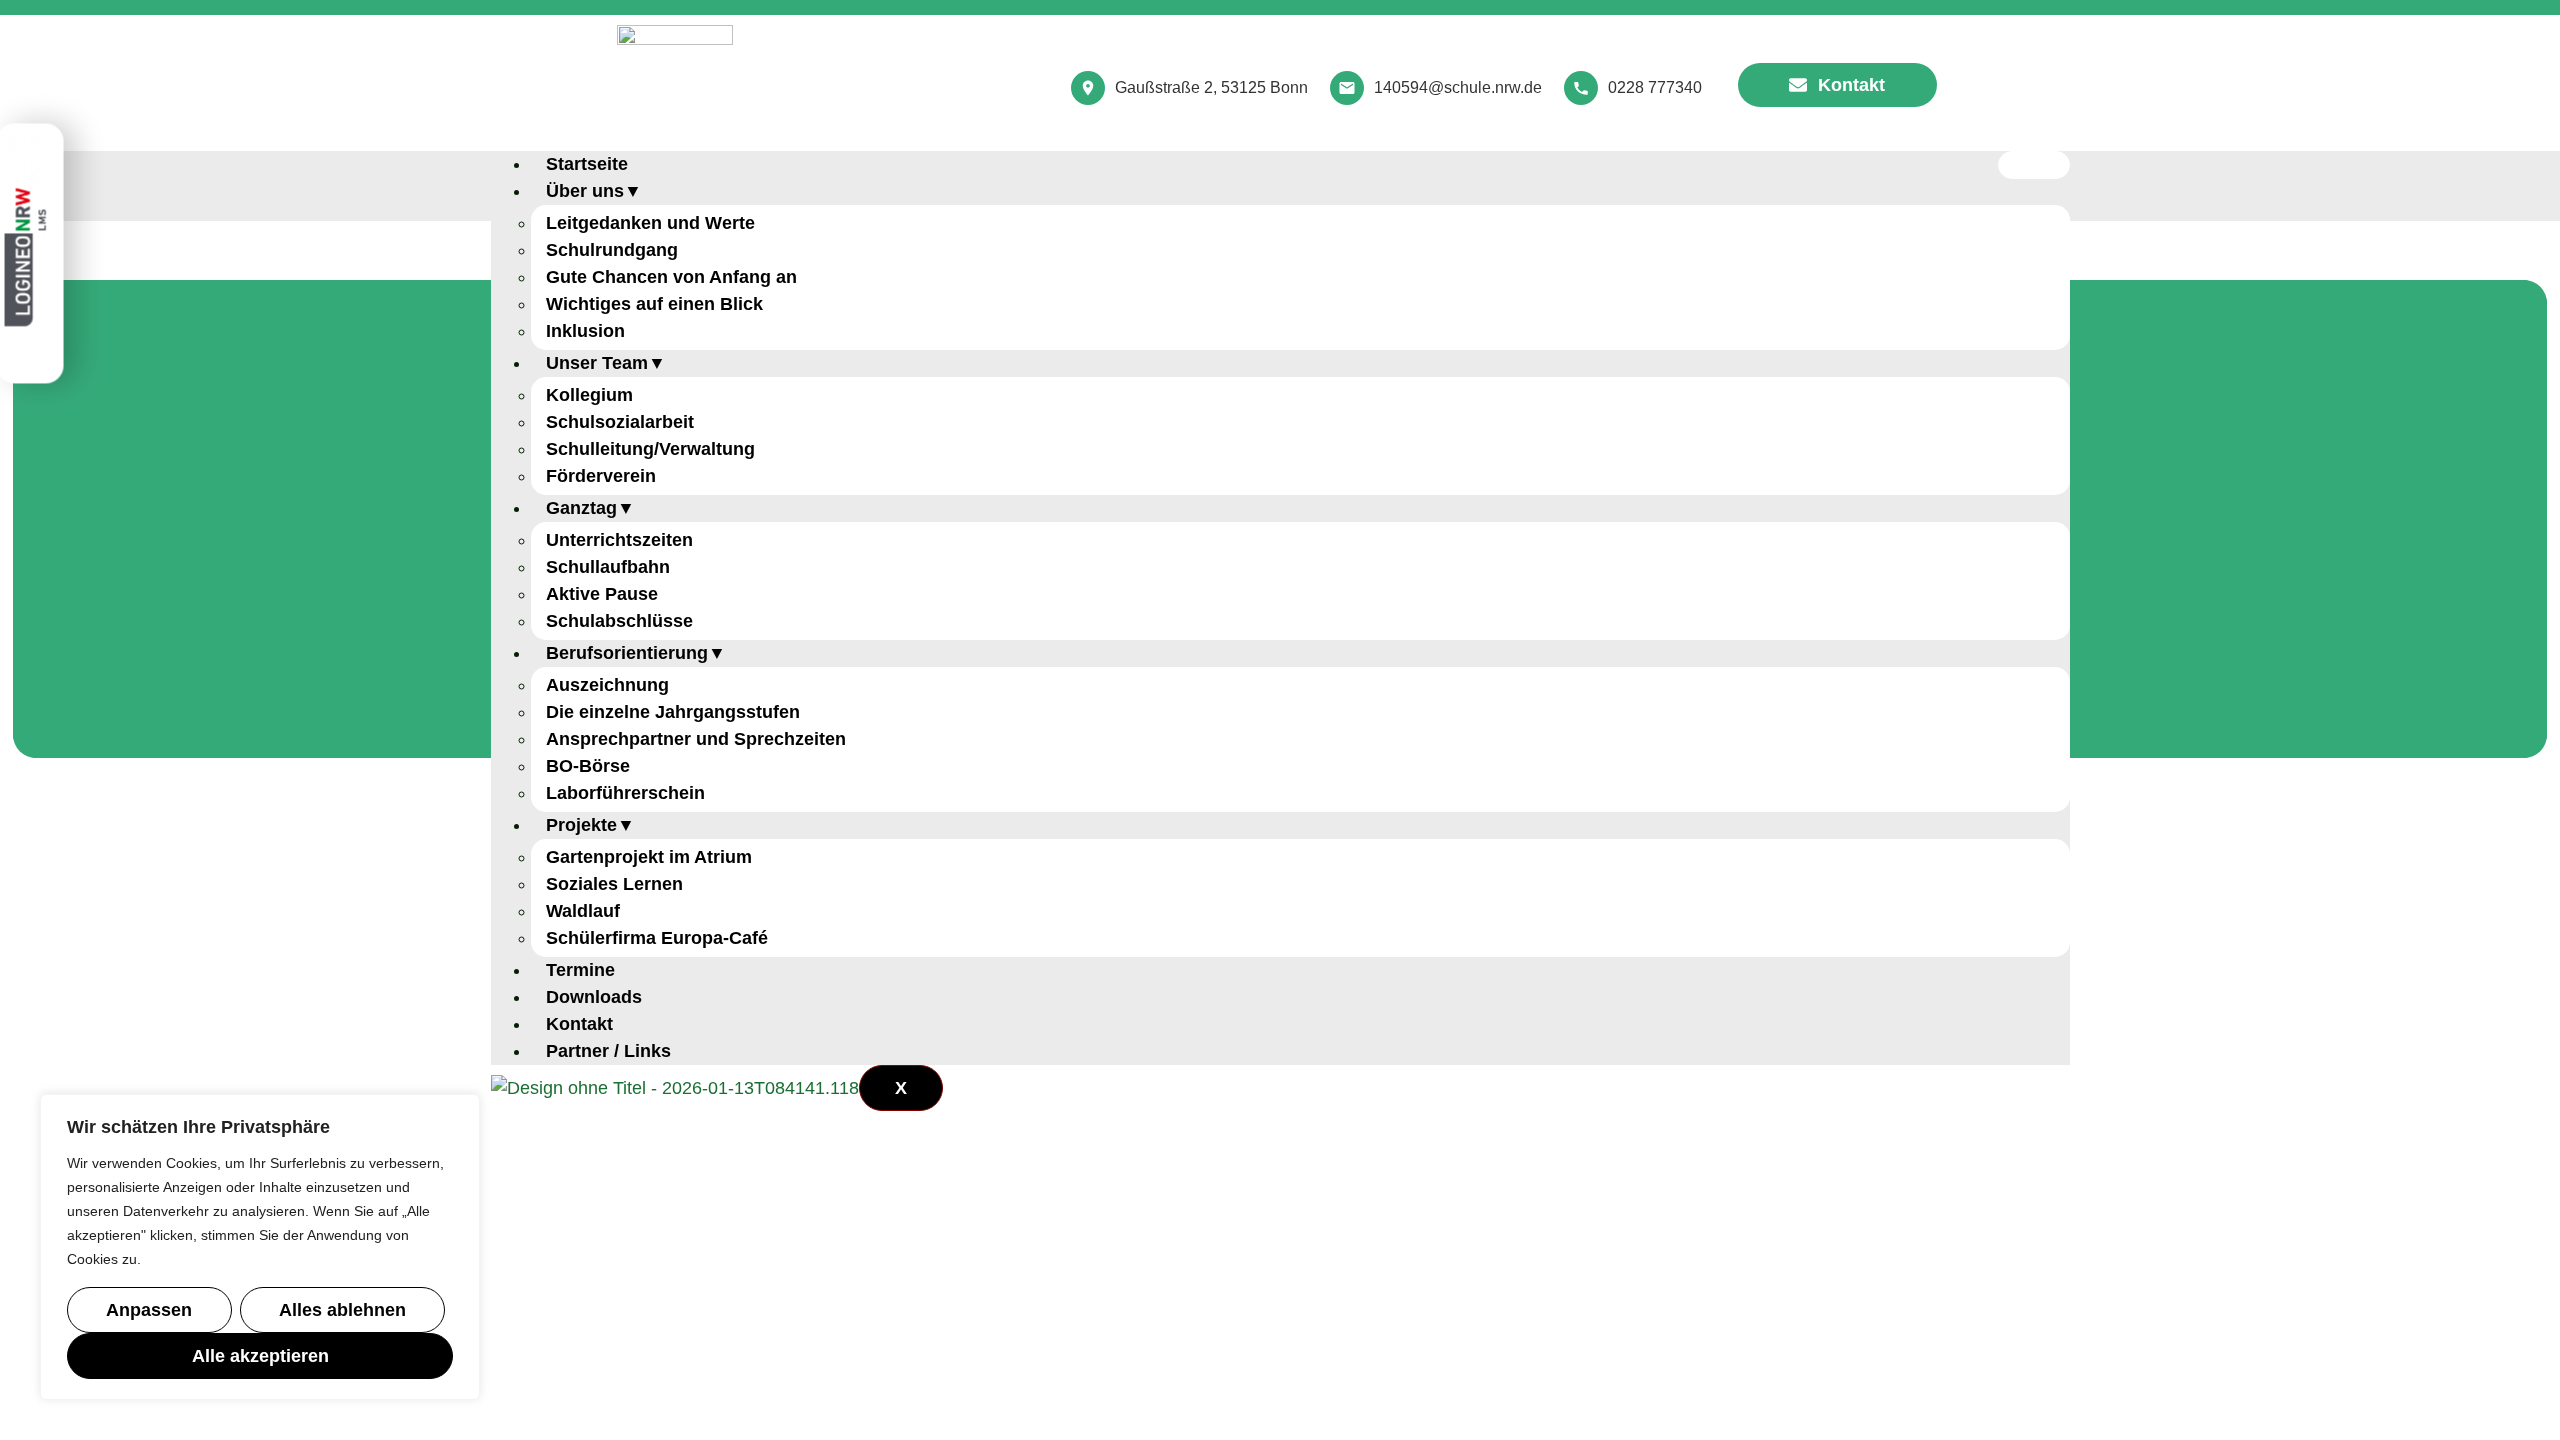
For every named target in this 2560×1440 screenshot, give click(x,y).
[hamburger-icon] (2034, 165)
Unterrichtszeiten (619, 540)
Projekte (581, 825)
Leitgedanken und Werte (650, 223)
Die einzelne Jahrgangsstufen (673, 712)
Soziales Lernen (614, 884)
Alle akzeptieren (260, 1356)
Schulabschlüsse (619, 621)
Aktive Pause (602, 594)
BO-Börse (588, 766)
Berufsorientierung (627, 653)
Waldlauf (583, 911)
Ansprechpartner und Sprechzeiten (696, 739)
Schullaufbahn (608, 567)
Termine (580, 970)
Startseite (587, 164)
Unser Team (597, 363)
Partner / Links (608, 1051)
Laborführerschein (625, 793)
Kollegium (589, 395)
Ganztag (581, 508)
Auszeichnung (607, 685)
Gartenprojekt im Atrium (649, 857)
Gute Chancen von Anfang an (671, 277)
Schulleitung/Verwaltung (650, 449)
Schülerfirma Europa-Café (657, 938)
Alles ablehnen (342, 1310)
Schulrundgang (612, 250)
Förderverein (601, 476)
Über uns (585, 191)
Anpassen (149, 1310)
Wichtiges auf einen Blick (654, 304)
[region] (260, 1247)
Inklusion (585, 331)
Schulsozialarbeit (620, 422)
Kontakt (579, 1024)
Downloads (594, 997)
